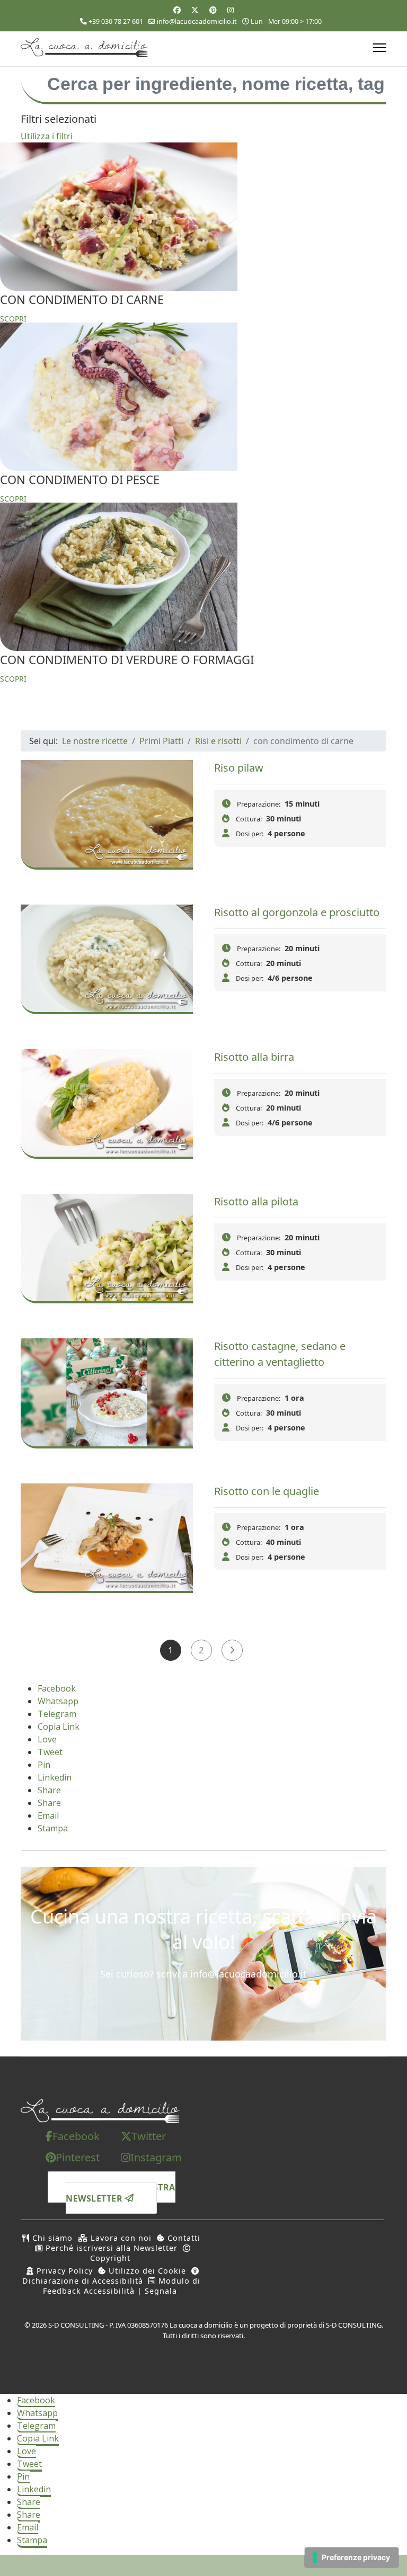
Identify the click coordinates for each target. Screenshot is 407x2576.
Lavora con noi (120, 2238)
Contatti (183, 2238)
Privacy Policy (63, 2271)
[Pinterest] (213, 10)
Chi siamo (51, 2238)
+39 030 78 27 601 (116, 21)
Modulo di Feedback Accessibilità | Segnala (122, 2286)
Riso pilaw (239, 768)
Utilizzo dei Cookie (146, 2271)
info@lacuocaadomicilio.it (197, 21)
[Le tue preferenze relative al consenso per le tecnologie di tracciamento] (352, 2557)
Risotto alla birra (254, 1057)
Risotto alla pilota (256, 1201)
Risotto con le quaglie (267, 1491)
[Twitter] (195, 10)
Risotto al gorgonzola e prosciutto (297, 912)
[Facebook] (177, 10)
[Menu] (380, 48)
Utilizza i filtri (47, 136)
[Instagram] (231, 10)
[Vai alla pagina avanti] (232, 1650)
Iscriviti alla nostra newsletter (121, 2192)
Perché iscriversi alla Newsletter (110, 2248)
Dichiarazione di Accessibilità (83, 2281)
